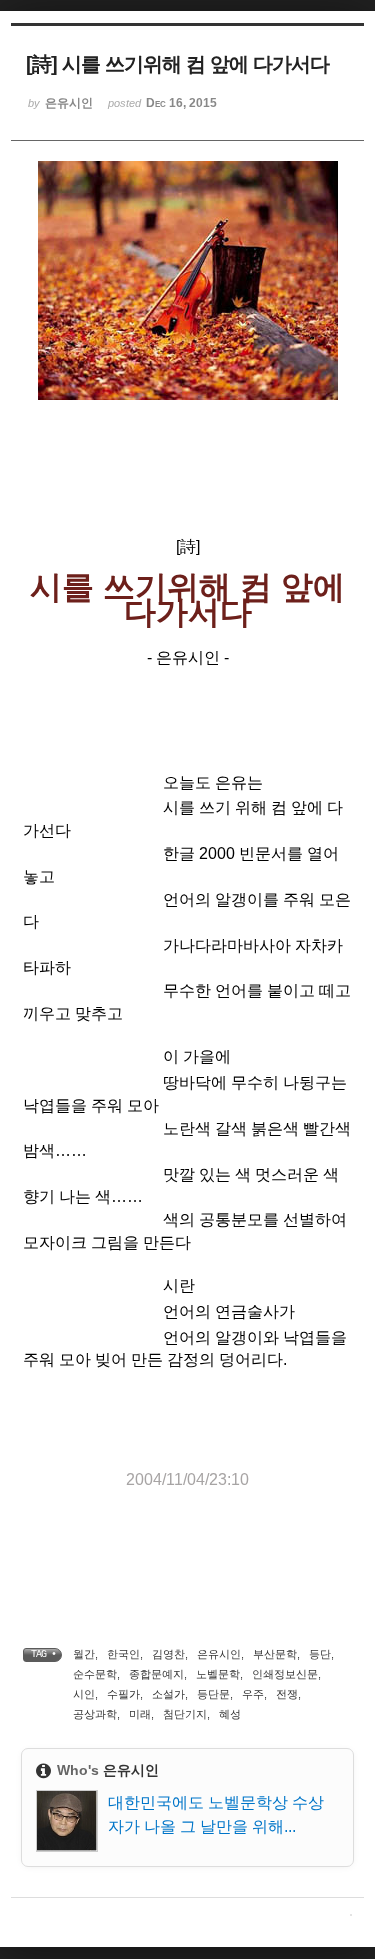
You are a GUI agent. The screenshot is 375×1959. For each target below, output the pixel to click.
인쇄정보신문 (285, 1674)
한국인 (123, 1654)
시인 (84, 1694)
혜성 (230, 1714)
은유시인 (219, 1654)
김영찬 (168, 1654)
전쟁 (287, 1694)
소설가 (168, 1694)
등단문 (213, 1694)
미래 (140, 1714)
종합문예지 (156, 1674)
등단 (320, 1654)
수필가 (123, 1694)
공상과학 (95, 1714)
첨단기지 (185, 1714)
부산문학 (275, 1654)
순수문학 (95, 1674)
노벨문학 (218, 1674)
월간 (84, 1654)
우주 (253, 1694)
